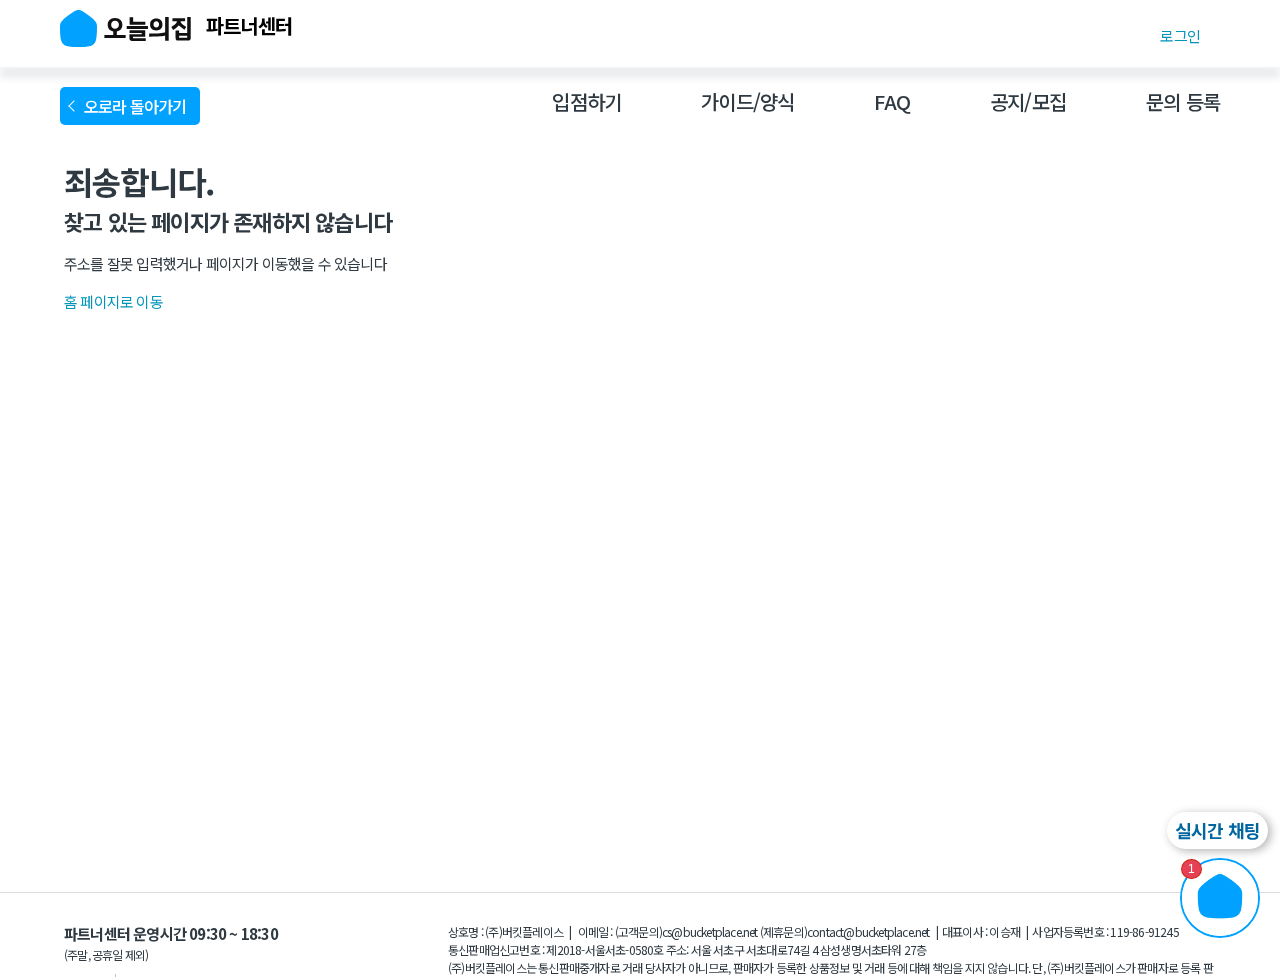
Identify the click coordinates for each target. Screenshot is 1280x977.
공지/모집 (1028, 101)
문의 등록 (1183, 101)
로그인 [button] (1180, 35)
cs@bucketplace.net (710, 931)
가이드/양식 (747, 101)
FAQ (892, 101)
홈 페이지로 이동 (113, 301)
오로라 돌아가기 (138, 106)
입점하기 (586, 101)
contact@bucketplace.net (868, 931)
